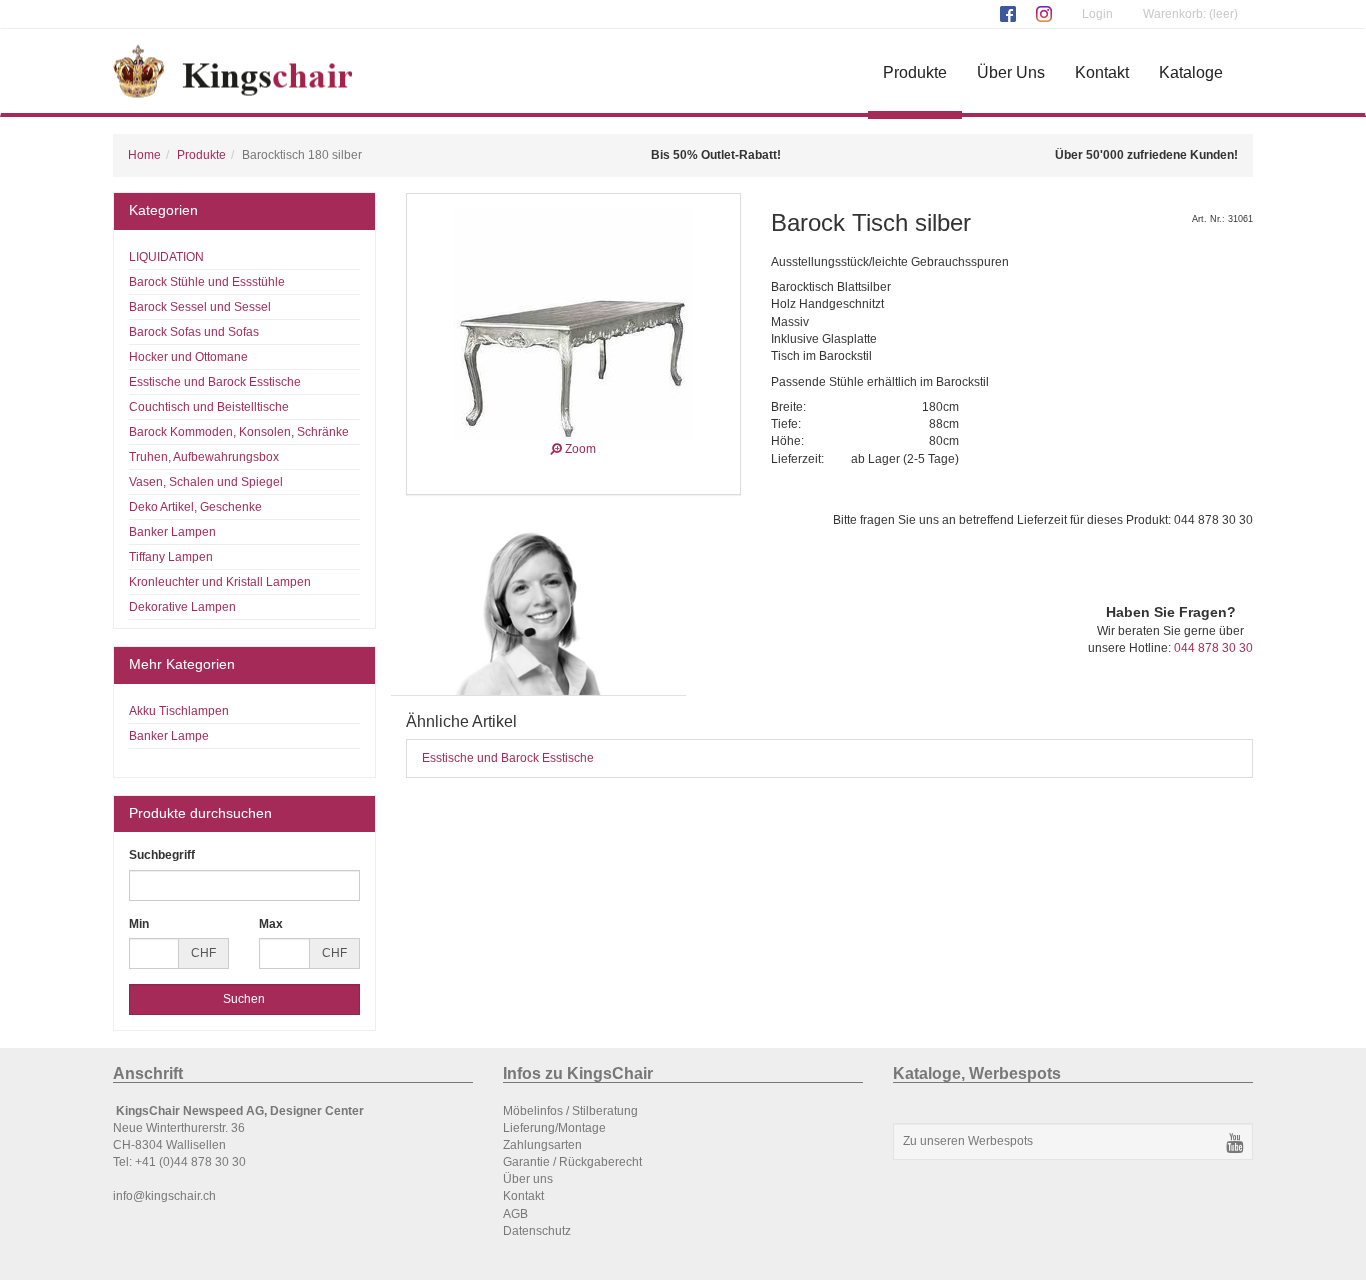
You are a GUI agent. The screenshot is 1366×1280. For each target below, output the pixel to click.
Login (1097, 14)
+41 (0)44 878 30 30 (190, 1162)
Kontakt (1102, 72)
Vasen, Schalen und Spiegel (206, 482)
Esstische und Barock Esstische (508, 758)
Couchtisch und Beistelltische (209, 407)
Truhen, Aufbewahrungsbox (204, 457)
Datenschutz (537, 1231)
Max (271, 924)
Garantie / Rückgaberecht (572, 1162)
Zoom (579, 449)
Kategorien (163, 210)
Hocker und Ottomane (188, 357)
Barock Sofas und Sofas (194, 332)
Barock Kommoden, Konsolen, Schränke (239, 432)
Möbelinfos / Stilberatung (570, 1111)
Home (144, 155)
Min (139, 924)
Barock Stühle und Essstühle (207, 282)
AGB (515, 1214)
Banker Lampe (169, 736)
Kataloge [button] (1191, 72)
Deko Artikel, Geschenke (195, 507)
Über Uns (1011, 72)
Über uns (528, 1179)
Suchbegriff (162, 855)
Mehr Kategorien (182, 664)
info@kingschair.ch (164, 1196)
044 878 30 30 (1213, 648)
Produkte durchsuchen (200, 813)
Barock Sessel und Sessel (200, 307)
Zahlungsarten (542, 1145)
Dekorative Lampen (182, 607)
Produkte (915, 72)
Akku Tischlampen (179, 711)
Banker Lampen (172, 532)
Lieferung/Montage (554, 1128)
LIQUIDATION (166, 257)
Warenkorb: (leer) (1190, 14)
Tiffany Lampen (171, 557)
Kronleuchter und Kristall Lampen (220, 582)
